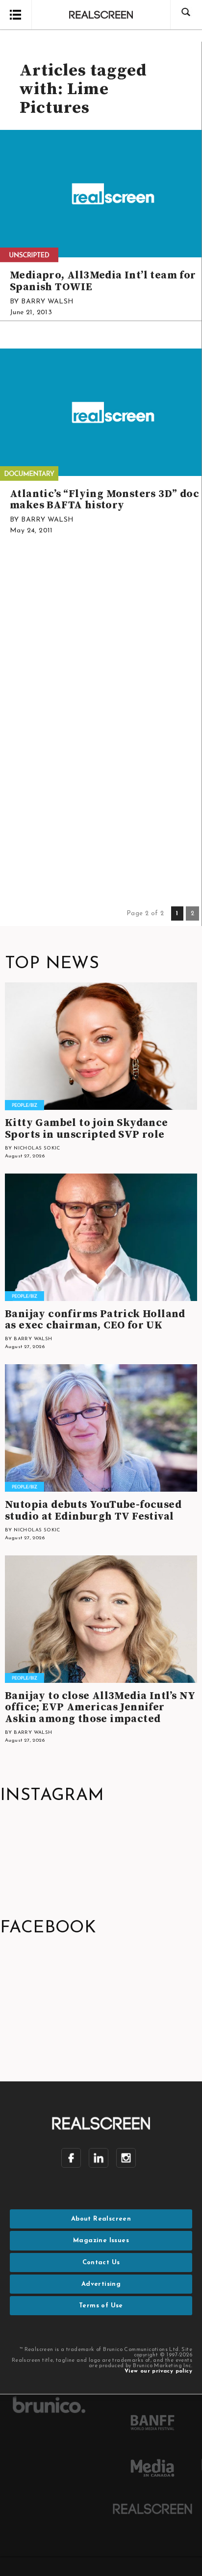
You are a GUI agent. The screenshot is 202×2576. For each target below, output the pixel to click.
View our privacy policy (158, 2371)
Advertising (101, 2284)
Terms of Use (101, 2306)
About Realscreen (101, 2219)
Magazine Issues (101, 2240)
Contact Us (101, 2263)
